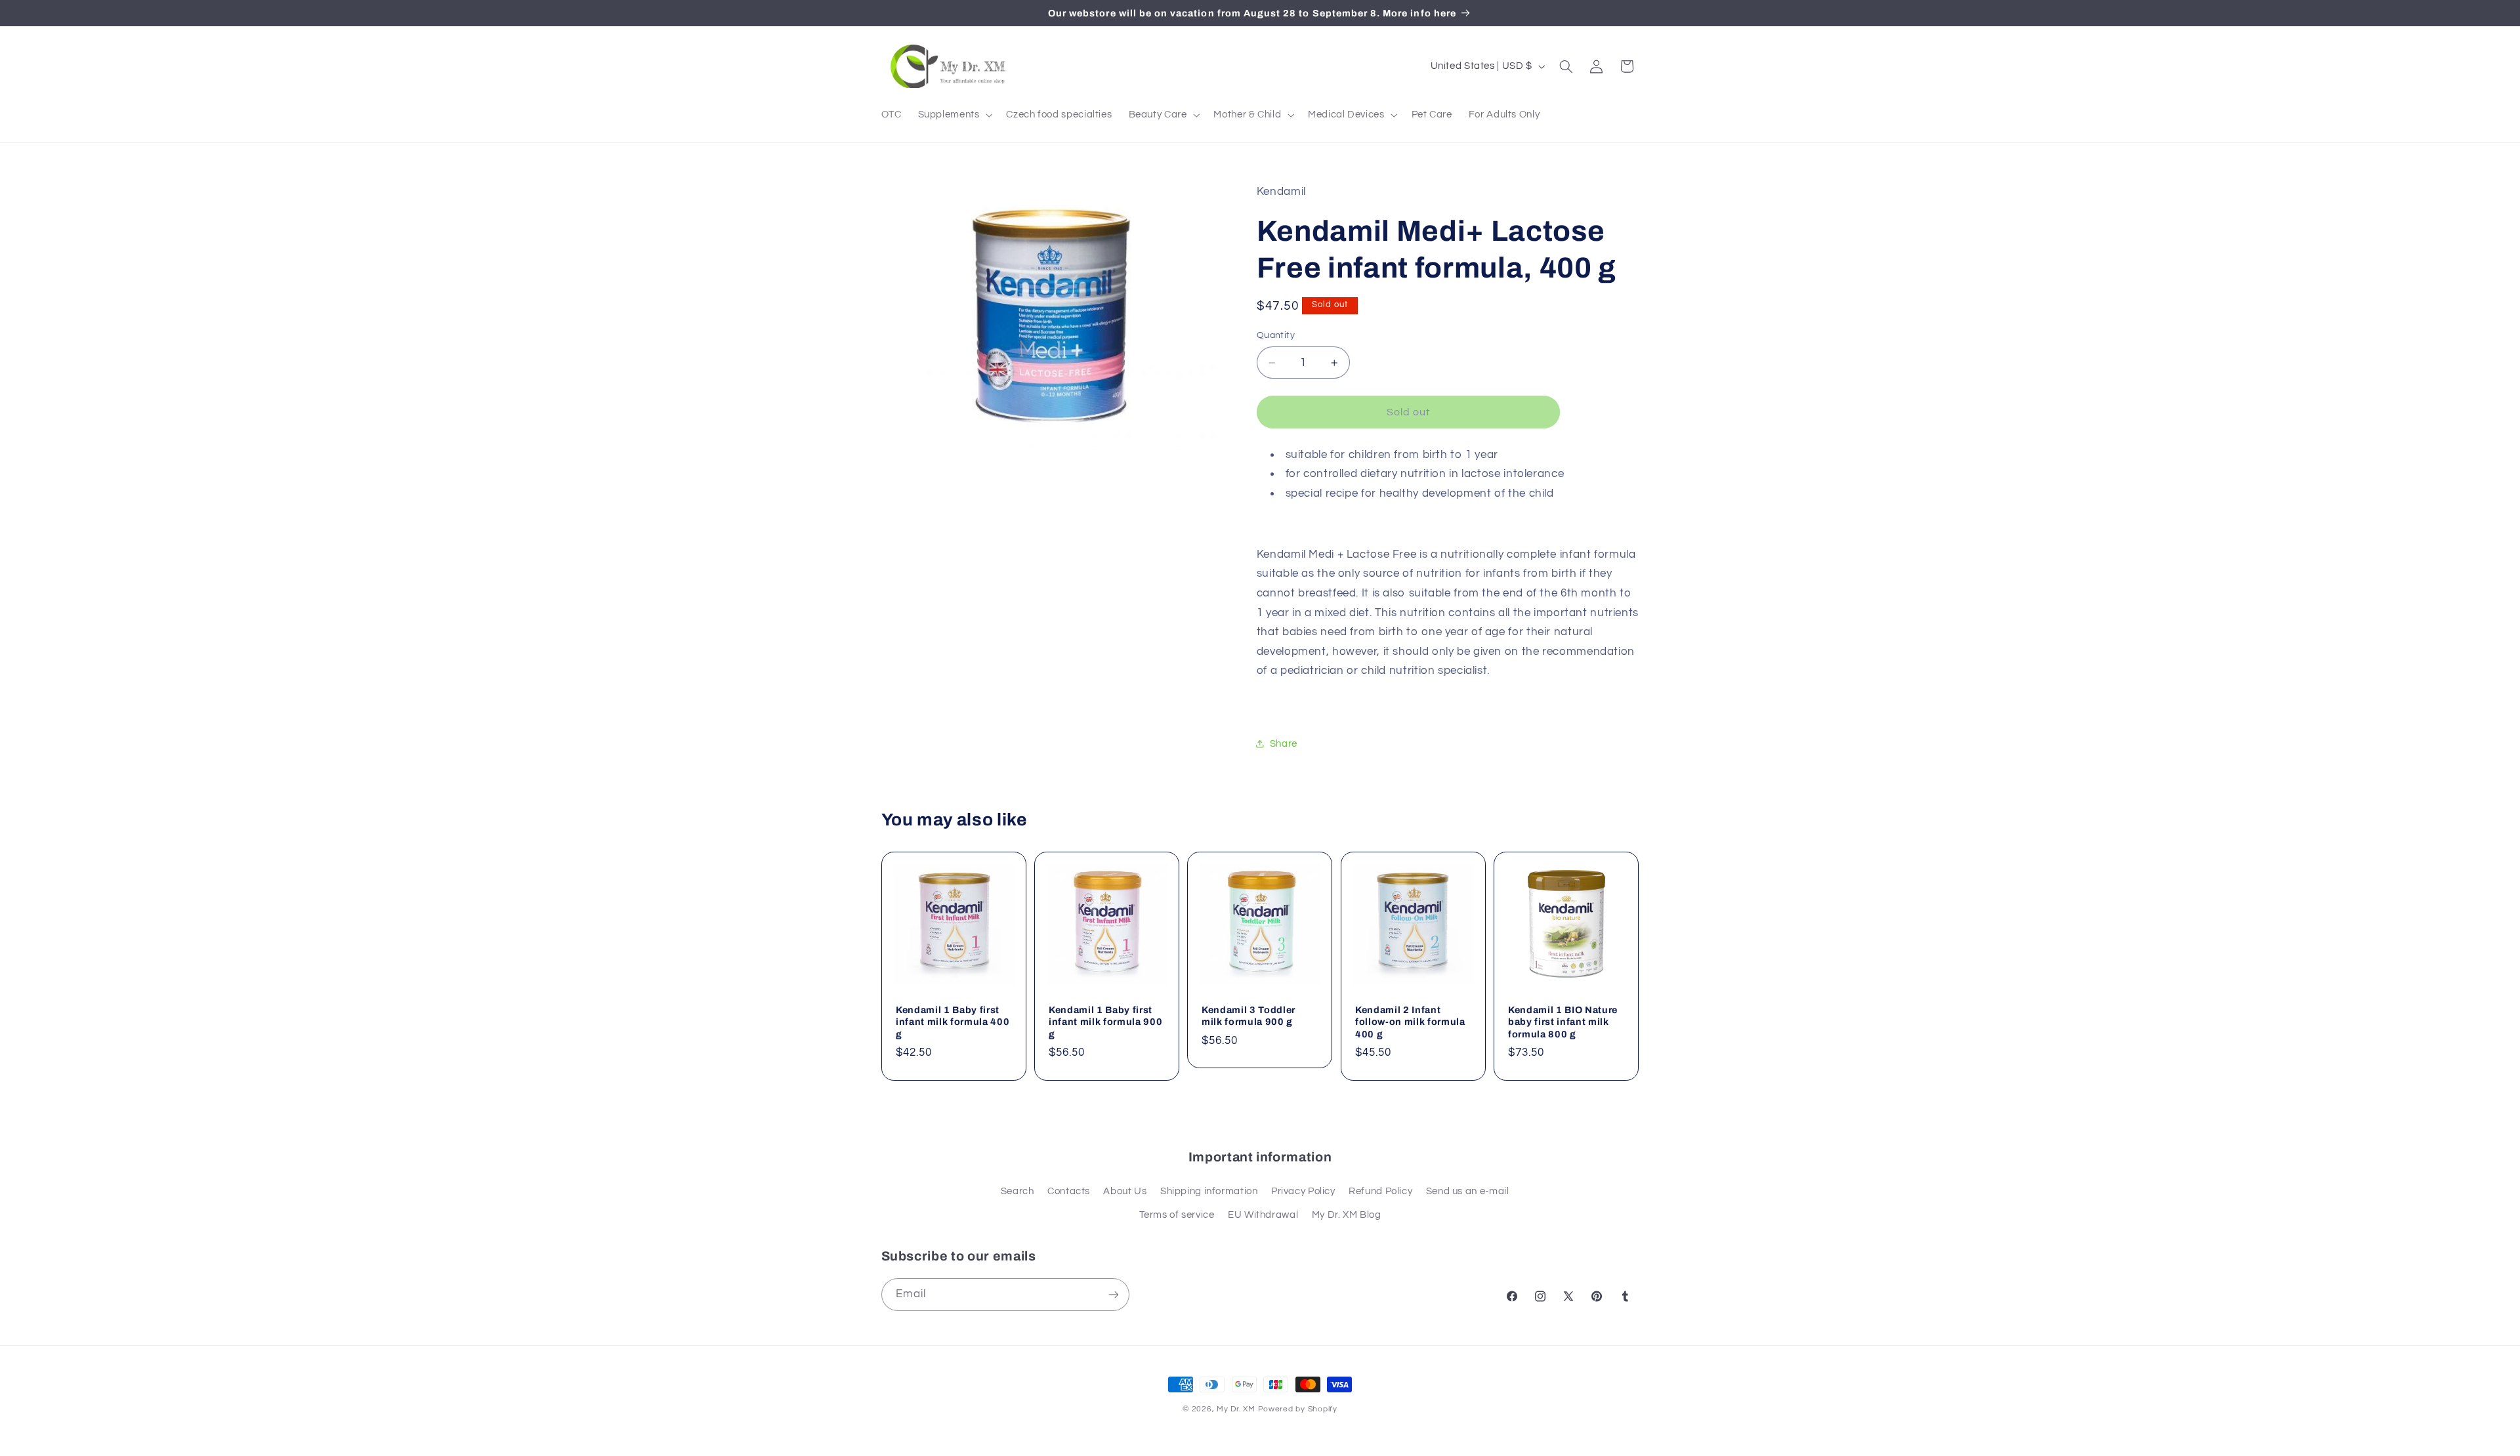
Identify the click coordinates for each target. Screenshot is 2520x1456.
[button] (954, 115)
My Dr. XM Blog (1347, 1215)
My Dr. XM (1237, 1409)
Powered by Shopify (1298, 1409)
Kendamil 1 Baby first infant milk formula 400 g (953, 1022)
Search (1018, 1191)
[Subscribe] (1113, 1294)
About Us (1125, 1191)
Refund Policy (1380, 1191)
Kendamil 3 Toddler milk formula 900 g (1249, 1016)
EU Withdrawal (1263, 1215)
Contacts (1069, 1191)
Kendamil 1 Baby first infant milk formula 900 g (1105, 1022)
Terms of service (1177, 1215)
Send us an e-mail (1468, 1191)
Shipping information (1209, 1191)
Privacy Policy (1303, 1191)
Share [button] (1284, 744)
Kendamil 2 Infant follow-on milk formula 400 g (1410, 1022)
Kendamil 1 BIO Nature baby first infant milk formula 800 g (1563, 1022)
